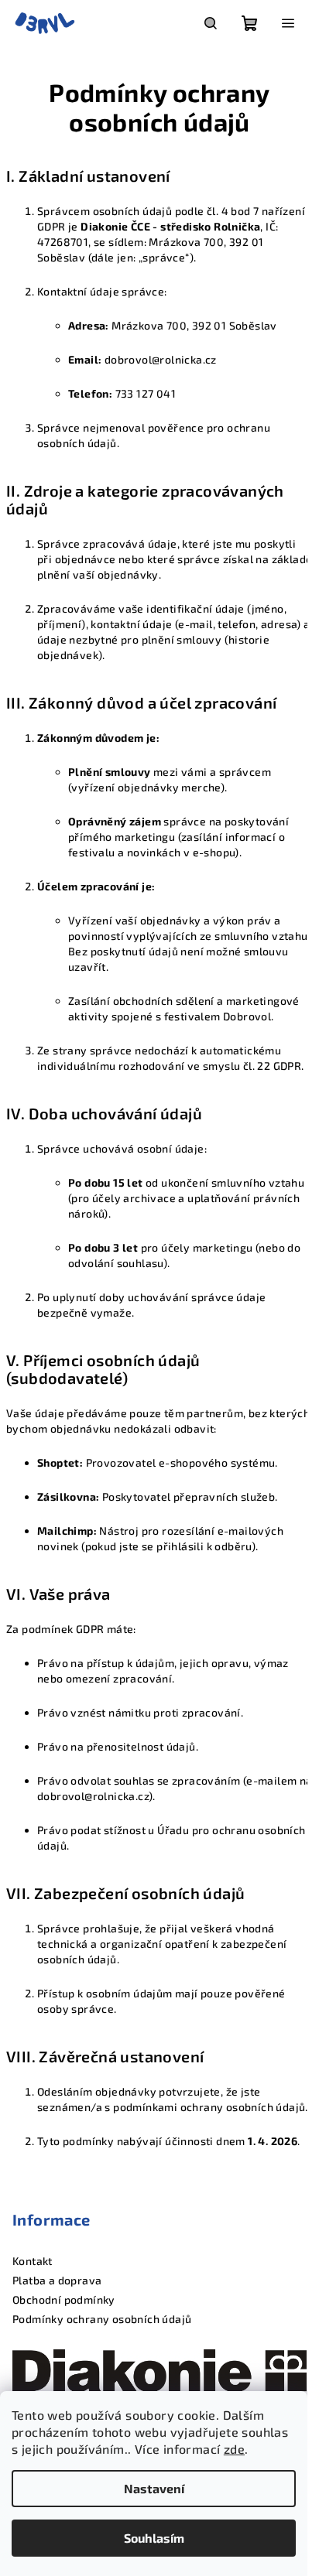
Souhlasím (154, 2538)
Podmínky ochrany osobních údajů (102, 2319)
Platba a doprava (57, 2280)
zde (234, 2449)
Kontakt (33, 2261)
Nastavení (154, 2488)
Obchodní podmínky (64, 2299)
